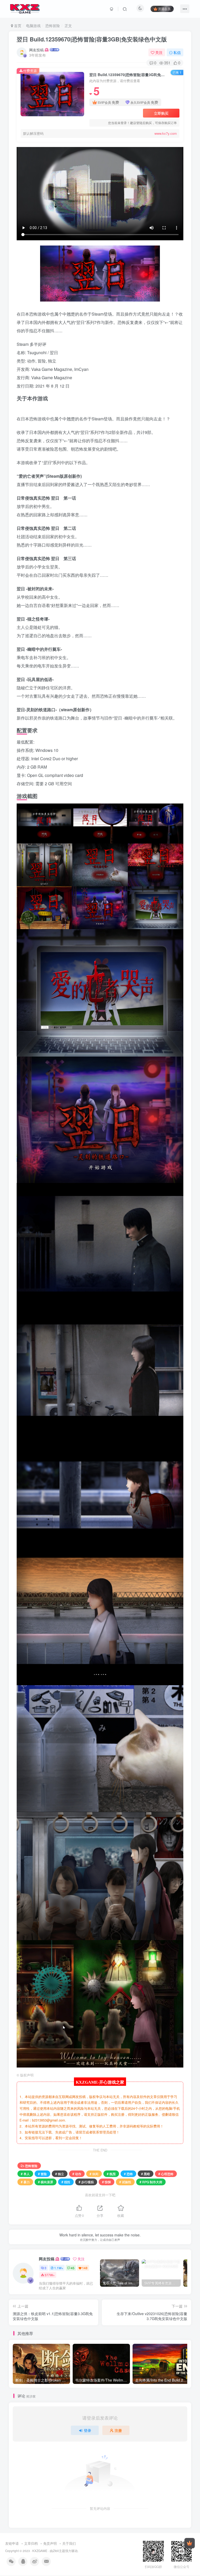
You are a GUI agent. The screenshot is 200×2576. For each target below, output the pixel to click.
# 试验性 (125, 2182)
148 (85, 2268)
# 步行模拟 (86, 2182)
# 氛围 (111, 2174)
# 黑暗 (146, 2174)
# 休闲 (94, 2174)
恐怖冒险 (53, 26)
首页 (17, 26)
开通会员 (164, 9)
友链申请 (12, 2543)
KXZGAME (40, 2551)
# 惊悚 (107, 2182)
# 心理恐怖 (166, 2174)
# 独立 (60, 2174)
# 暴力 (25, 2182)
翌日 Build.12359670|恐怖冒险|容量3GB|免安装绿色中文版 (92, 39)
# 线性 (66, 2182)
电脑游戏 (33, 26)
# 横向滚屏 (46, 2182)
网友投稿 (36, 50)
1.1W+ (59, 2268)
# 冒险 (42, 2174)
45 (73, 2268)
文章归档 (31, 2543)
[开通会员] (190, 2543)
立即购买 (161, 113)
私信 (177, 52)
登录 (87, 2430)
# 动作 (77, 2174)
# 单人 (25, 2174)
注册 (118, 2430)
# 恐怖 (128, 2174)
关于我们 (69, 2543)
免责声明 (50, 2543)
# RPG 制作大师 (151, 2182)
